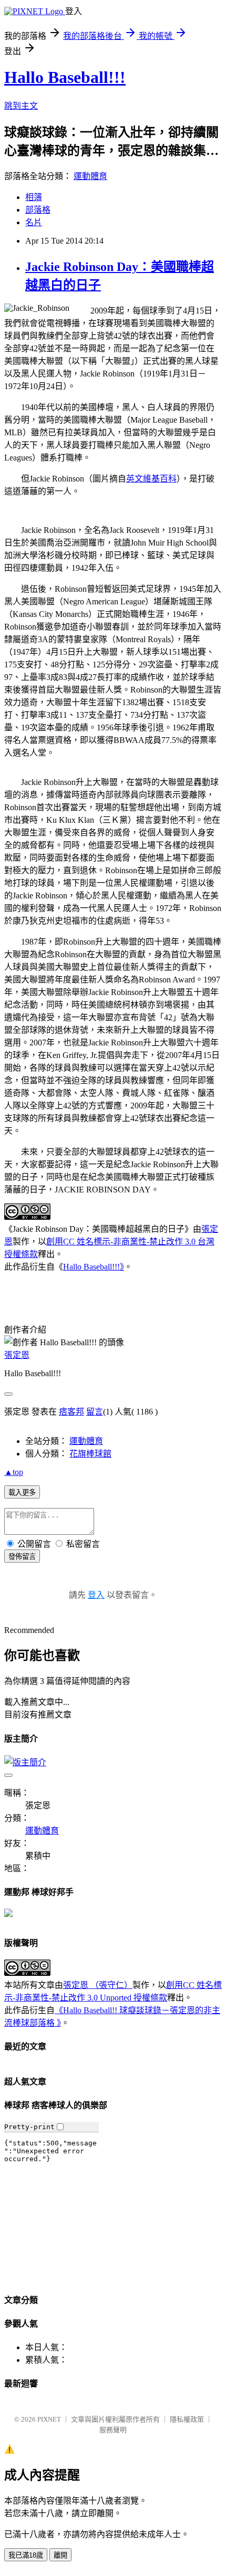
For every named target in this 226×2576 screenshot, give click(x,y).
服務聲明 (113, 2430)
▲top (14, 1472)
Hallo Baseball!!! (65, 77)
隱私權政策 (187, 2419)
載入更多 (22, 1493)
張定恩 (17, 1355)
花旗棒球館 (90, 1454)
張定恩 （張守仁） (98, 1985)
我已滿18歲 (26, 2555)
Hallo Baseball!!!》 (94, 1267)
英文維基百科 (151, 479)
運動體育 (90, 176)
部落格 (38, 210)
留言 (95, 1412)
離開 (60, 2555)
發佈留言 (22, 1557)
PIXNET (49, 2419)
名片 (34, 222)
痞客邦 (71, 1412)
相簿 (34, 197)
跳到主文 (21, 106)
